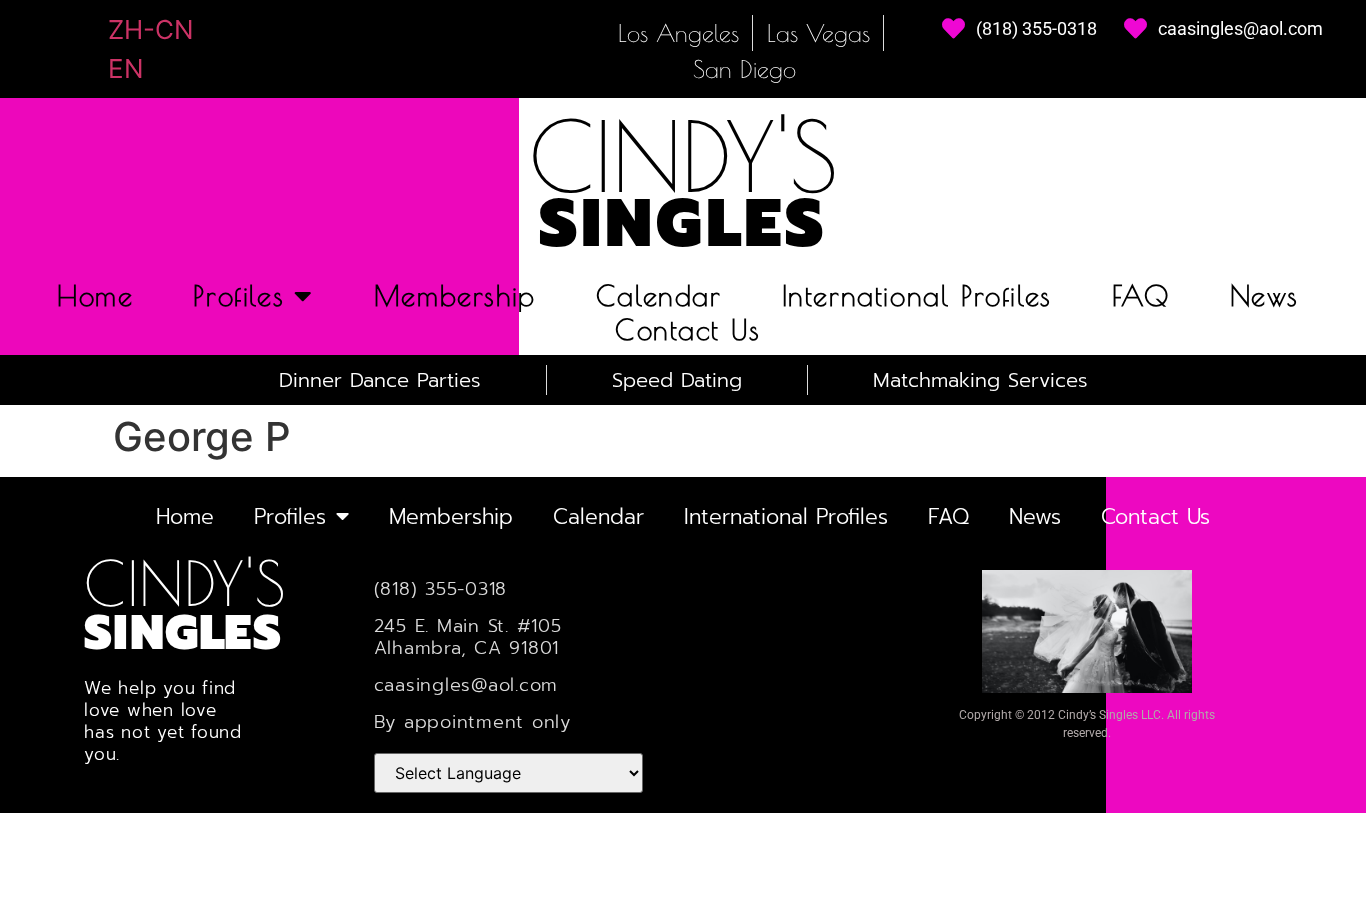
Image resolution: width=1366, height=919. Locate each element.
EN (126, 68)
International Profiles (917, 295)
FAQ (1141, 295)
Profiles (238, 295)
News (1264, 295)
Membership (455, 295)
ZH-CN (151, 29)
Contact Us (688, 330)
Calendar (659, 295)
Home (95, 295)
